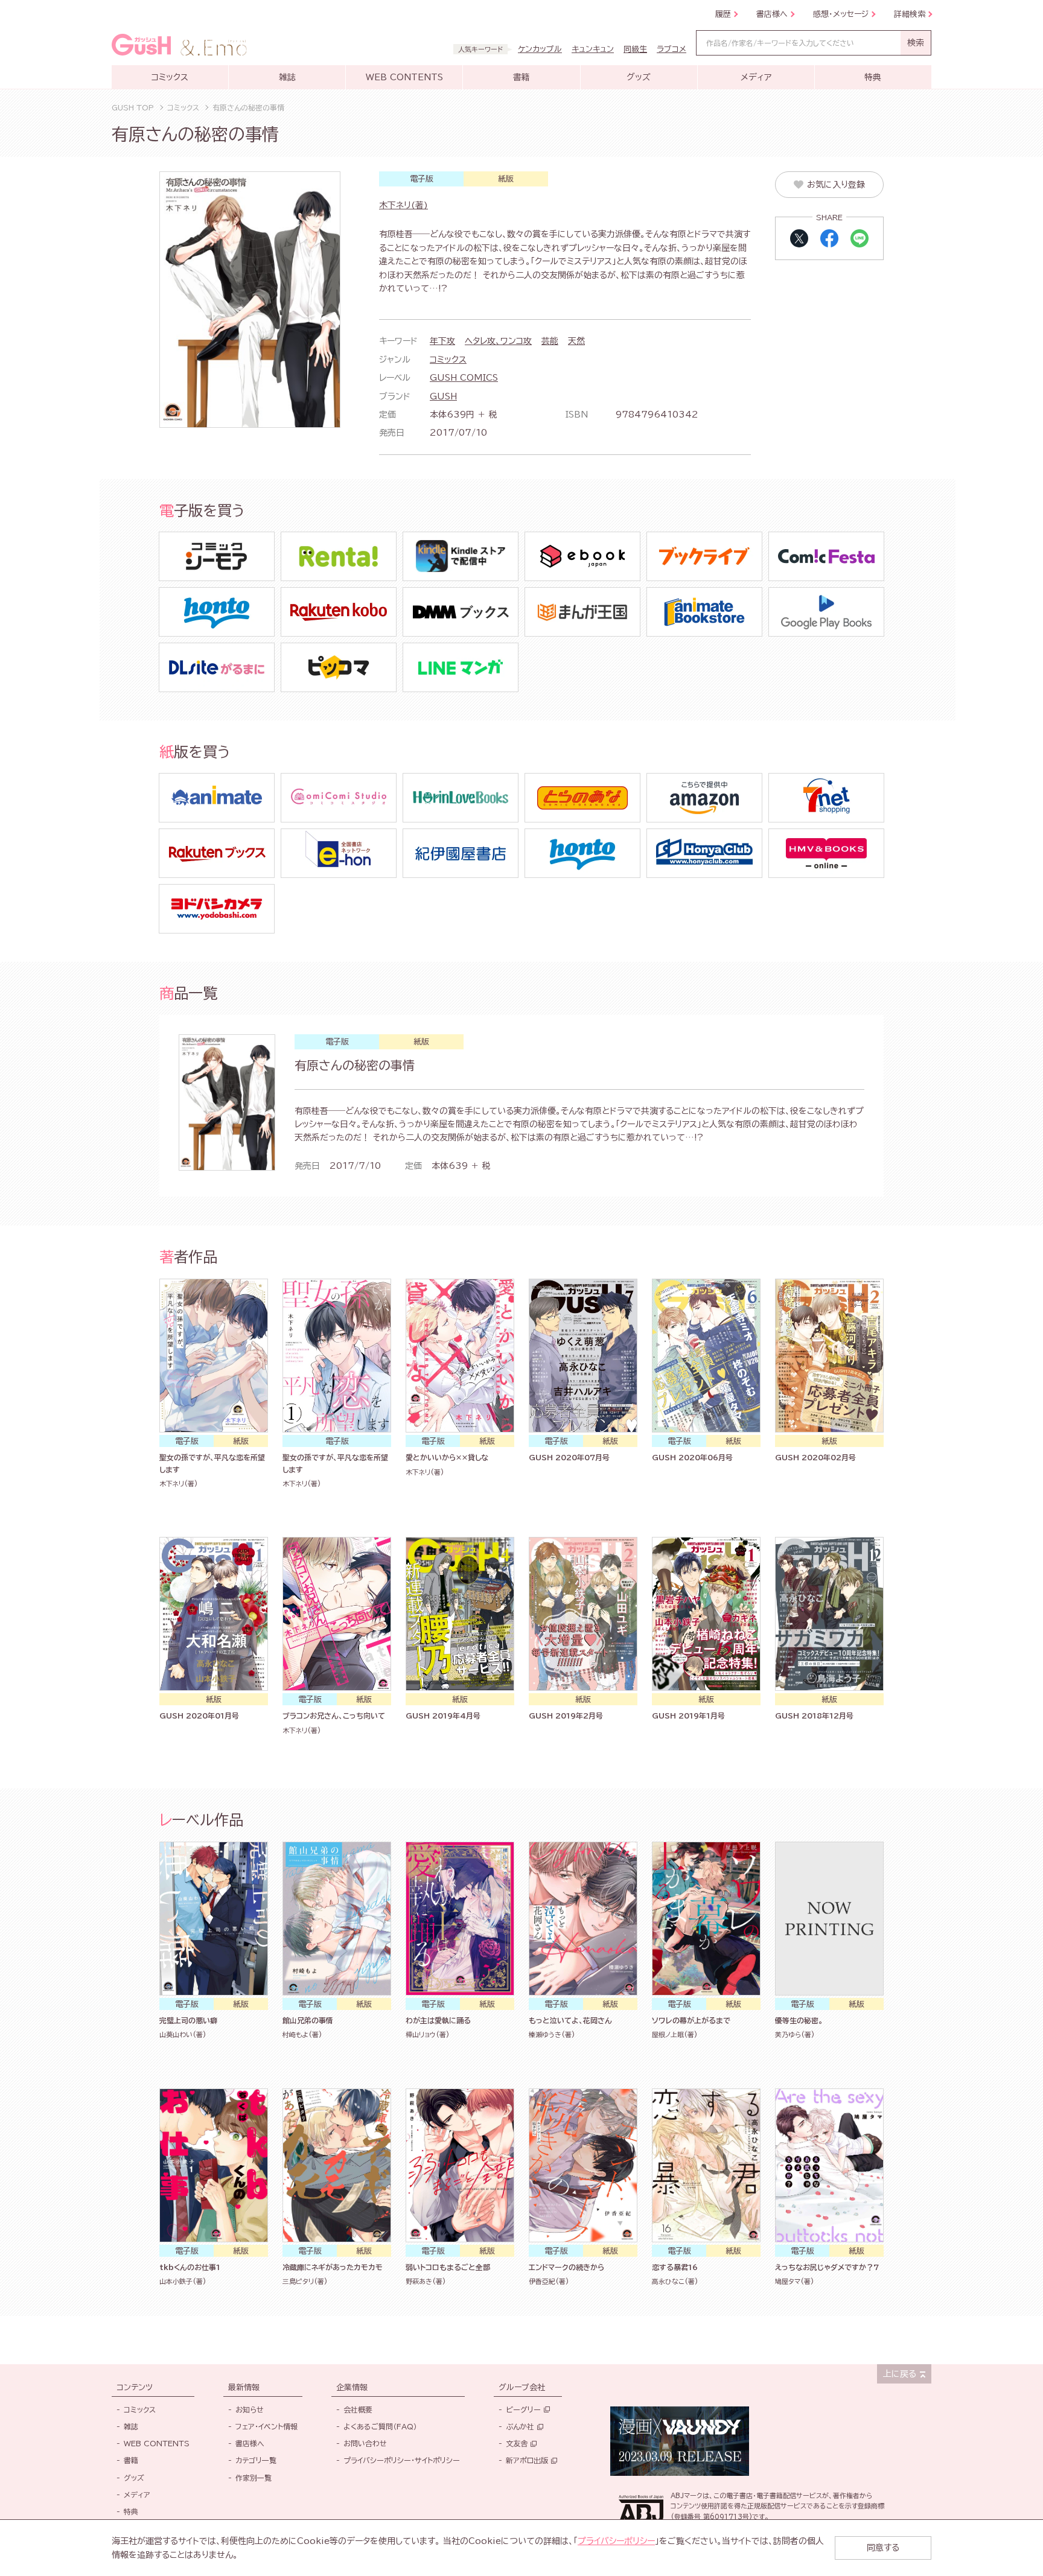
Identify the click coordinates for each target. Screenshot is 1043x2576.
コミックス (448, 360)
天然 (576, 341)
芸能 (550, 341)
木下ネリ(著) (403, 205)
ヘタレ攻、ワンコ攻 (498, 341)
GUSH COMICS (464, 378)
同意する (883, 2548)
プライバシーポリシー (616, 2541)
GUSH (443, 396)
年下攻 (442, 341)
